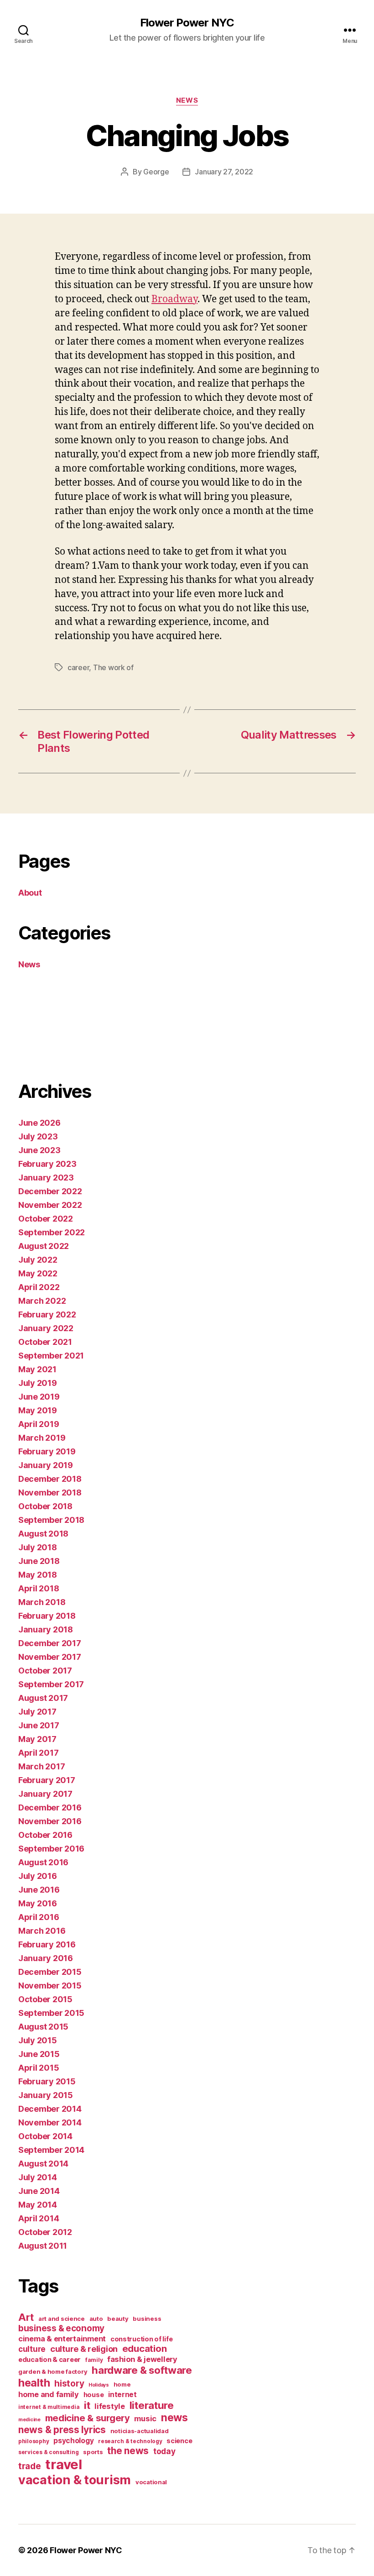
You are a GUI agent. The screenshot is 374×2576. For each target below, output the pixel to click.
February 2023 (47, 1164)
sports (93, 2452)
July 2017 (37, 1712)
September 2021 (51, 1356)
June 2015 (39, 2054)
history (69, 2384)
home (122, 2384)
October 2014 (45, 2136)
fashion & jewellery (142, 2359)
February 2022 (47, 1314)
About (30, 893)
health (34, 2383)
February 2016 (47, 1944)
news (174, 2418)
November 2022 (50, 1205)
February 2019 (47, 1451)
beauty (118, 2319)
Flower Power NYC (187, 23)
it (87, 2405)
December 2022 (50, 1191)
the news (128, 2451)
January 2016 (46, 1958)
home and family (49, 2394)
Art (26, 2317)
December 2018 (50, 1479)
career (78, 667)
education (145, 2349)
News (187, 100)
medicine (29, 2420)
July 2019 (38, 1383)
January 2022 (46, 1328)
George (156, 172)
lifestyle (110, 2406)
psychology (73, 2441)
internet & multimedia (49, 2407)
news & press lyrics (62, 2430)
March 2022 (42, 1301)
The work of (113, 667)
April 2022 (39, 1287)
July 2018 (38, 1547)
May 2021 (37, 1369)
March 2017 (42, 1766)
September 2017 (51, 1684)
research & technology (130, 2441)
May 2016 (38, 1903)
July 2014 (38, 2177)
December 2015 (50, 1972)
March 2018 (42, 1602)
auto (96, 2319)
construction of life (142, 2339)
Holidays (99, 2385)
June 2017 (39, 1725)
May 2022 (38, 1273)
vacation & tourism (75, 2480)
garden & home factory (53, 2371)
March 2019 (42, 1438)
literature (152, 2405)
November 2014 (50, 2122)
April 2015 (39, 2068)
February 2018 (47, 1616)
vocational (151, 2482)
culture (32, 2349)
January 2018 (46, 1629)
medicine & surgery (88, 2418)
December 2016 (50, 1807)
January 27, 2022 (224, 172)
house (94, 2395)
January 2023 (46, 1178)
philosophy (34, 2441)
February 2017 (47, 1780)
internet (122, 2395)
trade (30, 2466)
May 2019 (38, 1410)
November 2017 (50, 1657)
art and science (62, 2319)
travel (63, 2464)
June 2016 (39, 1890)
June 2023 (39, 1150)
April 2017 (38, 1753)
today (164, 2451)
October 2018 (45, 1506)
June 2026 (39, 1123)
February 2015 (47, 2081)
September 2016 (51, 1849)
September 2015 (51, 2013)
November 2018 (50, 1493)
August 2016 (43, 1862)
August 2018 (43, 1534)
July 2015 (38, 2040)
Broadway (174, 299)
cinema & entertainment (62, 2339)
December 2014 (50, 2109)
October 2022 (46, 1219)
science (179, 2441)
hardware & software (142, 2370)
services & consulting (48, 2452)
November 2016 (50, 1821)
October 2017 (45, 1671)
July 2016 (38, 1876)
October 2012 (45, 2232)
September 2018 (51, 1520)
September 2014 (51, 2150)
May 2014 (38, 2205)
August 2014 (43, 2164)
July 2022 (38, 1260)
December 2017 (50, 1643)
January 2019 (46, 1465)
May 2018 (38, 1575)
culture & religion (84, 2349)
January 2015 (46, 2095)
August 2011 (43, 2246)
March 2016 (42, 1931)
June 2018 (39, 1561)
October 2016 (45, 1835)
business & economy (61, 2328)
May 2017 (37, 1739)
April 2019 (39, 1424)
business (147, 2319)
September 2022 (52, 1232)
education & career (49, 2359)
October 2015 (45, 1999)
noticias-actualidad (140, 2431)
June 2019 (39, 1397)
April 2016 (39, 1917)
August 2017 (43, 1698)
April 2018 (39, 1588)
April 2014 (39, 2218)
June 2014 (39, 2191)
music (145, 2419)
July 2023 (38, 1136)
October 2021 (45, 1342)
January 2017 (45, 1794)
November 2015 (50, 1986)
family (94, 2360)
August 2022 (44, 1246)
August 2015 (43, 2027)
